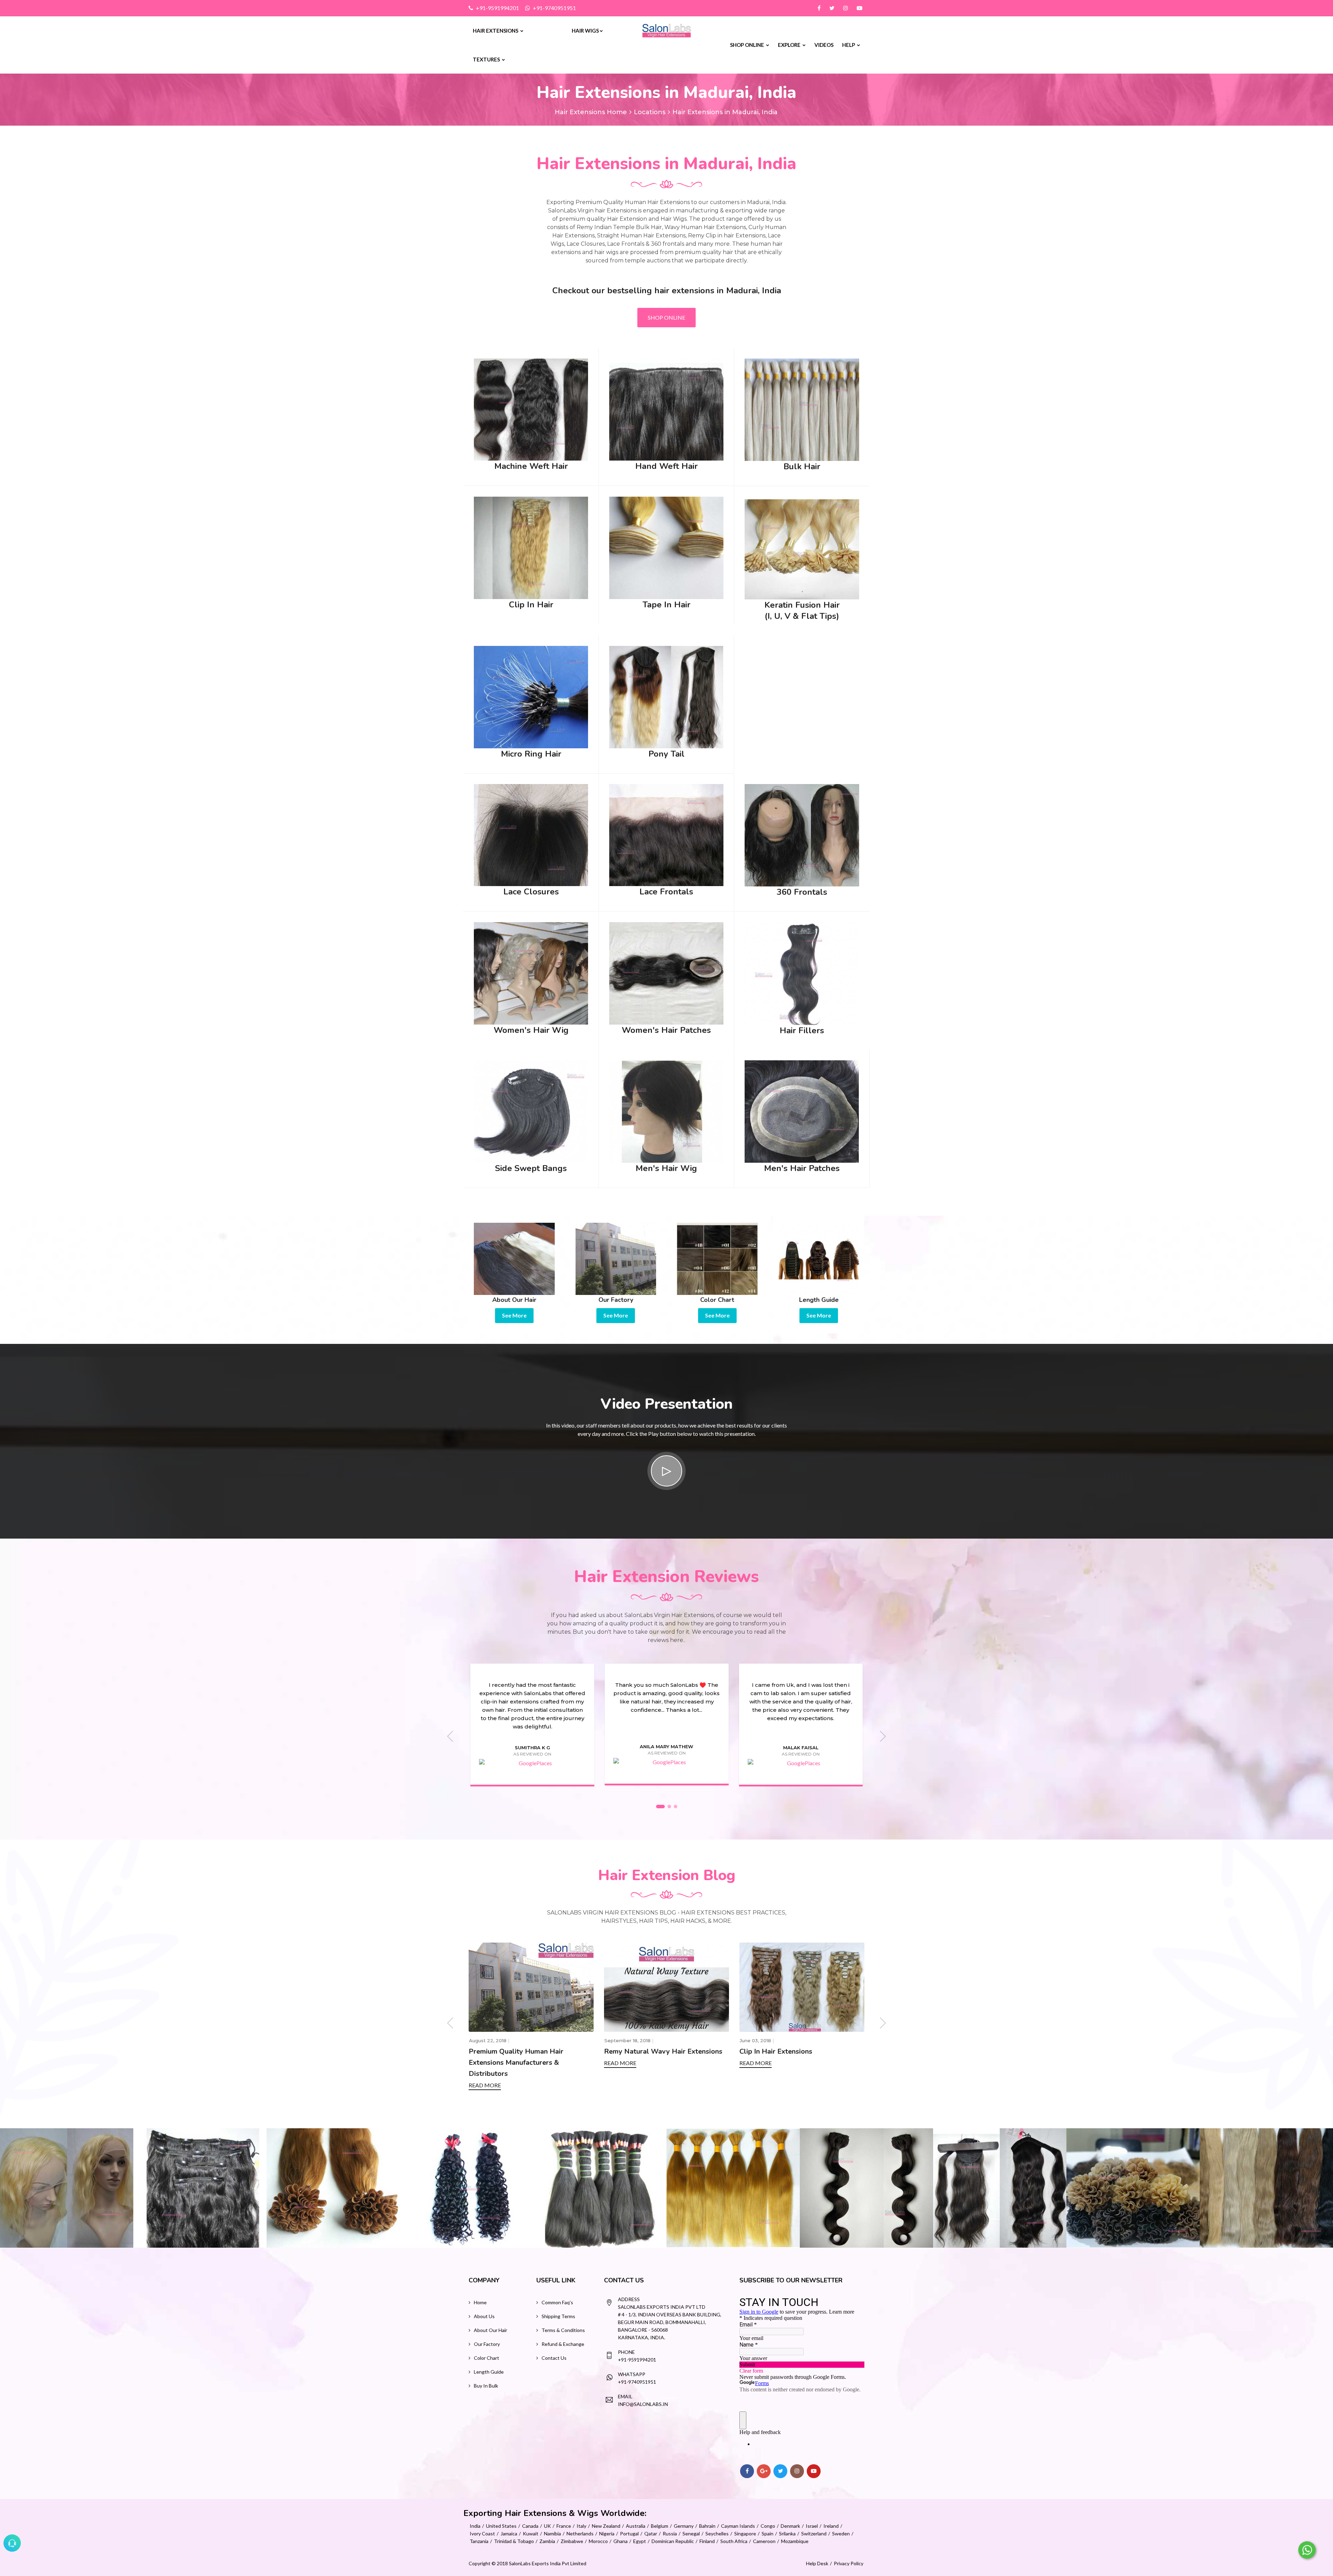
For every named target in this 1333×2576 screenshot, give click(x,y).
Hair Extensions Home (591, 112)
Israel (812, 2526)
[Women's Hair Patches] (666, 973)
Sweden (841, 2533)
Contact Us (554, 2358)
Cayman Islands (738, 2526)
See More (514, 1315)
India (475, 2526)
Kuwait (531, 2533)
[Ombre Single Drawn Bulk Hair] (467, 2188)
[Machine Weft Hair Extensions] (531, 409)
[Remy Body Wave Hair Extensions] (600, 2188)
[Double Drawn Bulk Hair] (333, 2188)
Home (480, 2302)
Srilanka (787, 2533)
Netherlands (580, 2533)
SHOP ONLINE (666, 317)
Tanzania (479, 2541)
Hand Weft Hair (666, 466)
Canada (530, 2526)
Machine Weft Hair (531, 466)
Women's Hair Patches (666, 1030)
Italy (581, 2526)
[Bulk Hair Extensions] (802, 409)
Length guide (489, 2372)
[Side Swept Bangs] (531, 1110)
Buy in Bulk (486, 2386)
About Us (484, 2316)
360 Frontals (802, 892)
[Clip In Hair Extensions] (531, 547)
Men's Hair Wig (666, 1168)
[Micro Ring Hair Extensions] (531, 696)
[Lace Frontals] (666, 834)
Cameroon (764, 2541)
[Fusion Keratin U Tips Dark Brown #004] (67, 2188)
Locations (650, 112)
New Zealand (606, 2526)
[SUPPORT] (12, 2543)
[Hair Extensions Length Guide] (819, 1258)
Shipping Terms (558, 2316)
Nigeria (607, 2533)
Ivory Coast (482, 2533)
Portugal (629, 2533)
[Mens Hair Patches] (802, 1110)
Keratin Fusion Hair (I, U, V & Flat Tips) (802, 611)
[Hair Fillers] (802, 973)
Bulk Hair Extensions (638, 2051)
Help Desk (817, 2563)
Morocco (598, 2541)
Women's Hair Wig (531, 1030)
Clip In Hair (531, 605)
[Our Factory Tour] (616, 1258)
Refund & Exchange (563, 2344)
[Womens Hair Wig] (531, 973)
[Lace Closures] (531, 834)
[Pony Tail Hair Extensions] (666, 696)
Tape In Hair (666, 605)
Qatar (651, 2533)
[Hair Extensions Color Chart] (717, 1258)
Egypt (640, 2541)
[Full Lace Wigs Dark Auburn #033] (1266, 2188)
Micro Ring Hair (531, 754)
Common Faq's (557, 2302)
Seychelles (717, 2533)
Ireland (831, 2526)
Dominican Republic (673, 2541)
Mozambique (795, 2541)
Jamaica (509, 2533)
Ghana (621, 2541)
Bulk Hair (802, 466)
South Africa (734, 2541)
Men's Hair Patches (802, 1168)
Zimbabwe (572, 2541)
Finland (707, 2541)
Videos (824, 45)
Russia (670, 2533)
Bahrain (707, 2526)
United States (501, 2526)
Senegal (691, 2533)
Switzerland (814, 2533)
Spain (768, 2533)
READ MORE (485, 2063)
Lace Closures (531, 892)
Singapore (745, 2533)
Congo (768, 2526)
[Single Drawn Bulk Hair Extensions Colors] (1000, 2188)
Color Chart (487, 2358)
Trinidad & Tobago (514, 2541)
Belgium (660, 2526)
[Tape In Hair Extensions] (666, 547)
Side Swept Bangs (531, 1168)
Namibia (552, 2533)
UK (547, 2526)
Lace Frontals (666, 892)
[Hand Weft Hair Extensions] (666, 409)
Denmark (790, 2526)
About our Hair (491, 2330)
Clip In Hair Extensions (505, 2051)
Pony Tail (666, 754)
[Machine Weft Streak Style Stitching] (1133, 2188)
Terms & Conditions (563, 2330)
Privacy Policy (849, 2563)
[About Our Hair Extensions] (514, 1258)
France (564, 2526)
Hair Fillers (802, 1030)
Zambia (547, 2541)
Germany (684, 2526)
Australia (636, 2526)
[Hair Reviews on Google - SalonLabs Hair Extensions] (532, 1763)
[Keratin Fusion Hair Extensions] (802, 547)
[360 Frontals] (802, 835)
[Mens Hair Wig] (666, 1110)
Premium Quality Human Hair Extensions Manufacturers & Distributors (787, 2063)
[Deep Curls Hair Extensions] (200, 2188)
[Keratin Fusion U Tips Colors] (866, 2188)
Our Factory (487, 2344)
